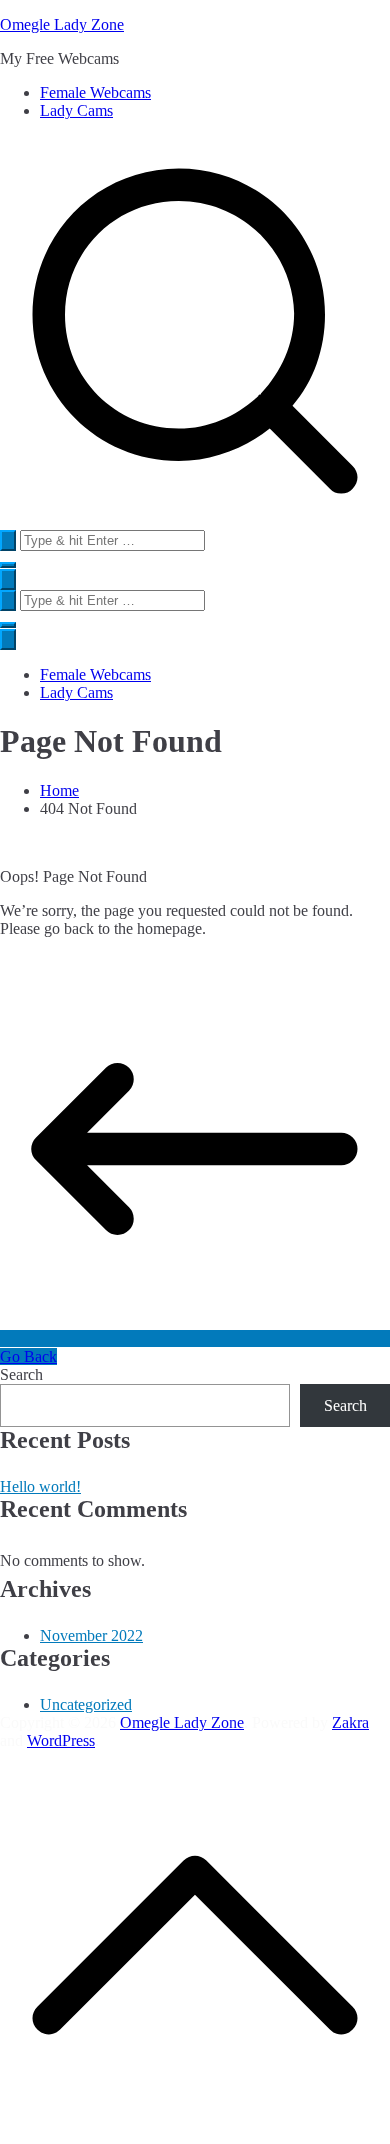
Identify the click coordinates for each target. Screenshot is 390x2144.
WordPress (61, 1740)
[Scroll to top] (195, 2134)
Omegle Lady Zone (62, 24)
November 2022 (91, 1635)
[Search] (8, 540)
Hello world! (40, 1486)
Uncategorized (86, 1704)
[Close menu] (8, 639)
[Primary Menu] (8, 579)
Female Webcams (95, 92)
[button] (8, 565)
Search (21, 1374)
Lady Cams (76, 110)
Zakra (350, 1722)
